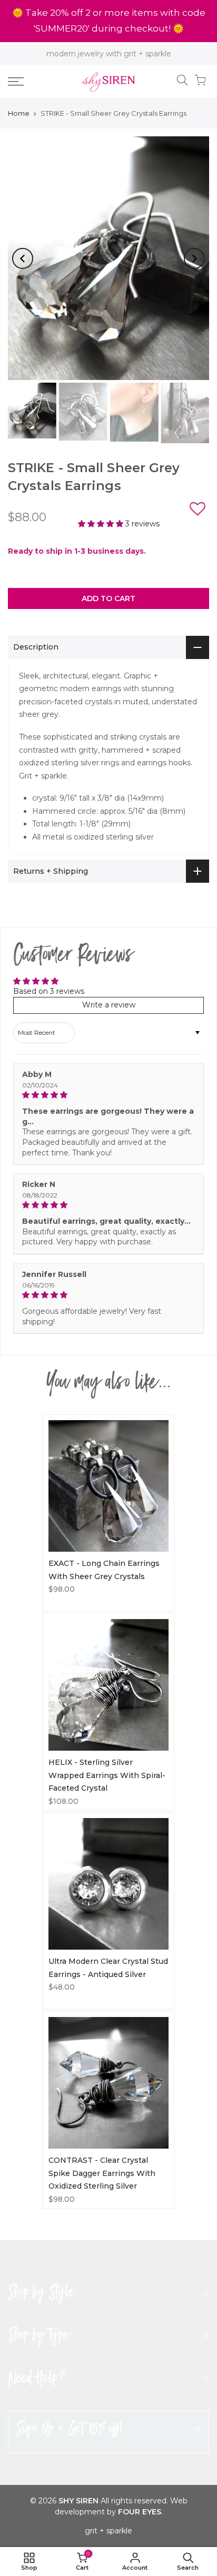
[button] (198, 511)
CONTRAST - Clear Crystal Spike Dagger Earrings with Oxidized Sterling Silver (102, 2173)
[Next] (194, 258)
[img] (108, 1095)
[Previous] (23, 258)
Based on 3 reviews (49, 991)
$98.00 (62, 1589)
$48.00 (62, 1987)
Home (19, 113)
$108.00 (63, 1801)
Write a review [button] (109, 1005)
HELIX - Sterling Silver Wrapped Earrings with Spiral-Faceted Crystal (107, 1775)
